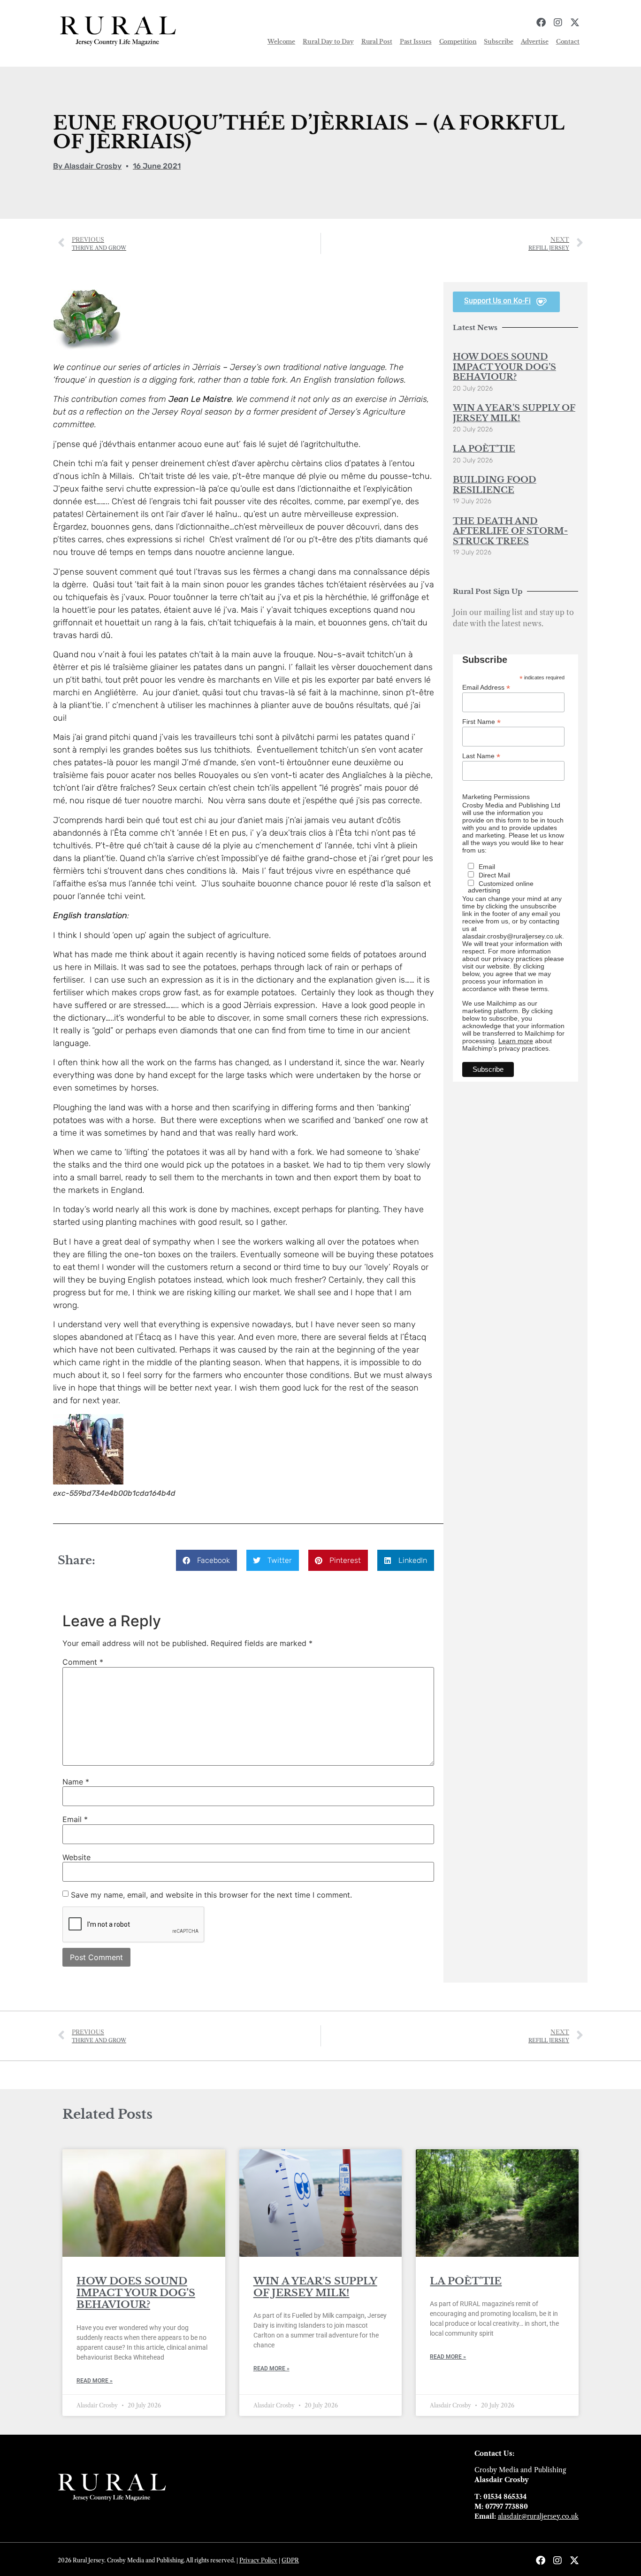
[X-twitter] (575, 23)
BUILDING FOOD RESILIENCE (495, 485)
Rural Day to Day (328, 42)
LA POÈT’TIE (484, 449)
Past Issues (416, 42)
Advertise (535, 42)
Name (76, 1782)
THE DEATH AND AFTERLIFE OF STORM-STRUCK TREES (510, 531)
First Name (481, 721)
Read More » (95, 2381)
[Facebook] (541, 23)
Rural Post (377, 42)
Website (76, 1857)
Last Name (481, 756)
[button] (206, 1560)
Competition (458, 42)
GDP (288, 2560)
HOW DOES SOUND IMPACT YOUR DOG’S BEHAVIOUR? (504, 367)
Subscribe (498, 42)
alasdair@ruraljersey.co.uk (538, 2516)
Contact (568, 42)
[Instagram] (558, 23)
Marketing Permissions (496, 797)
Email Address (486, 687)
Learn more (516, 1041)
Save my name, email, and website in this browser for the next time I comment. (211, 1895)
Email (75, 1819)
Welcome (281, 42)
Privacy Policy (258, 2560)
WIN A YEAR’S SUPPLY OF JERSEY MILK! (514, 413)
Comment (83, 1662)
